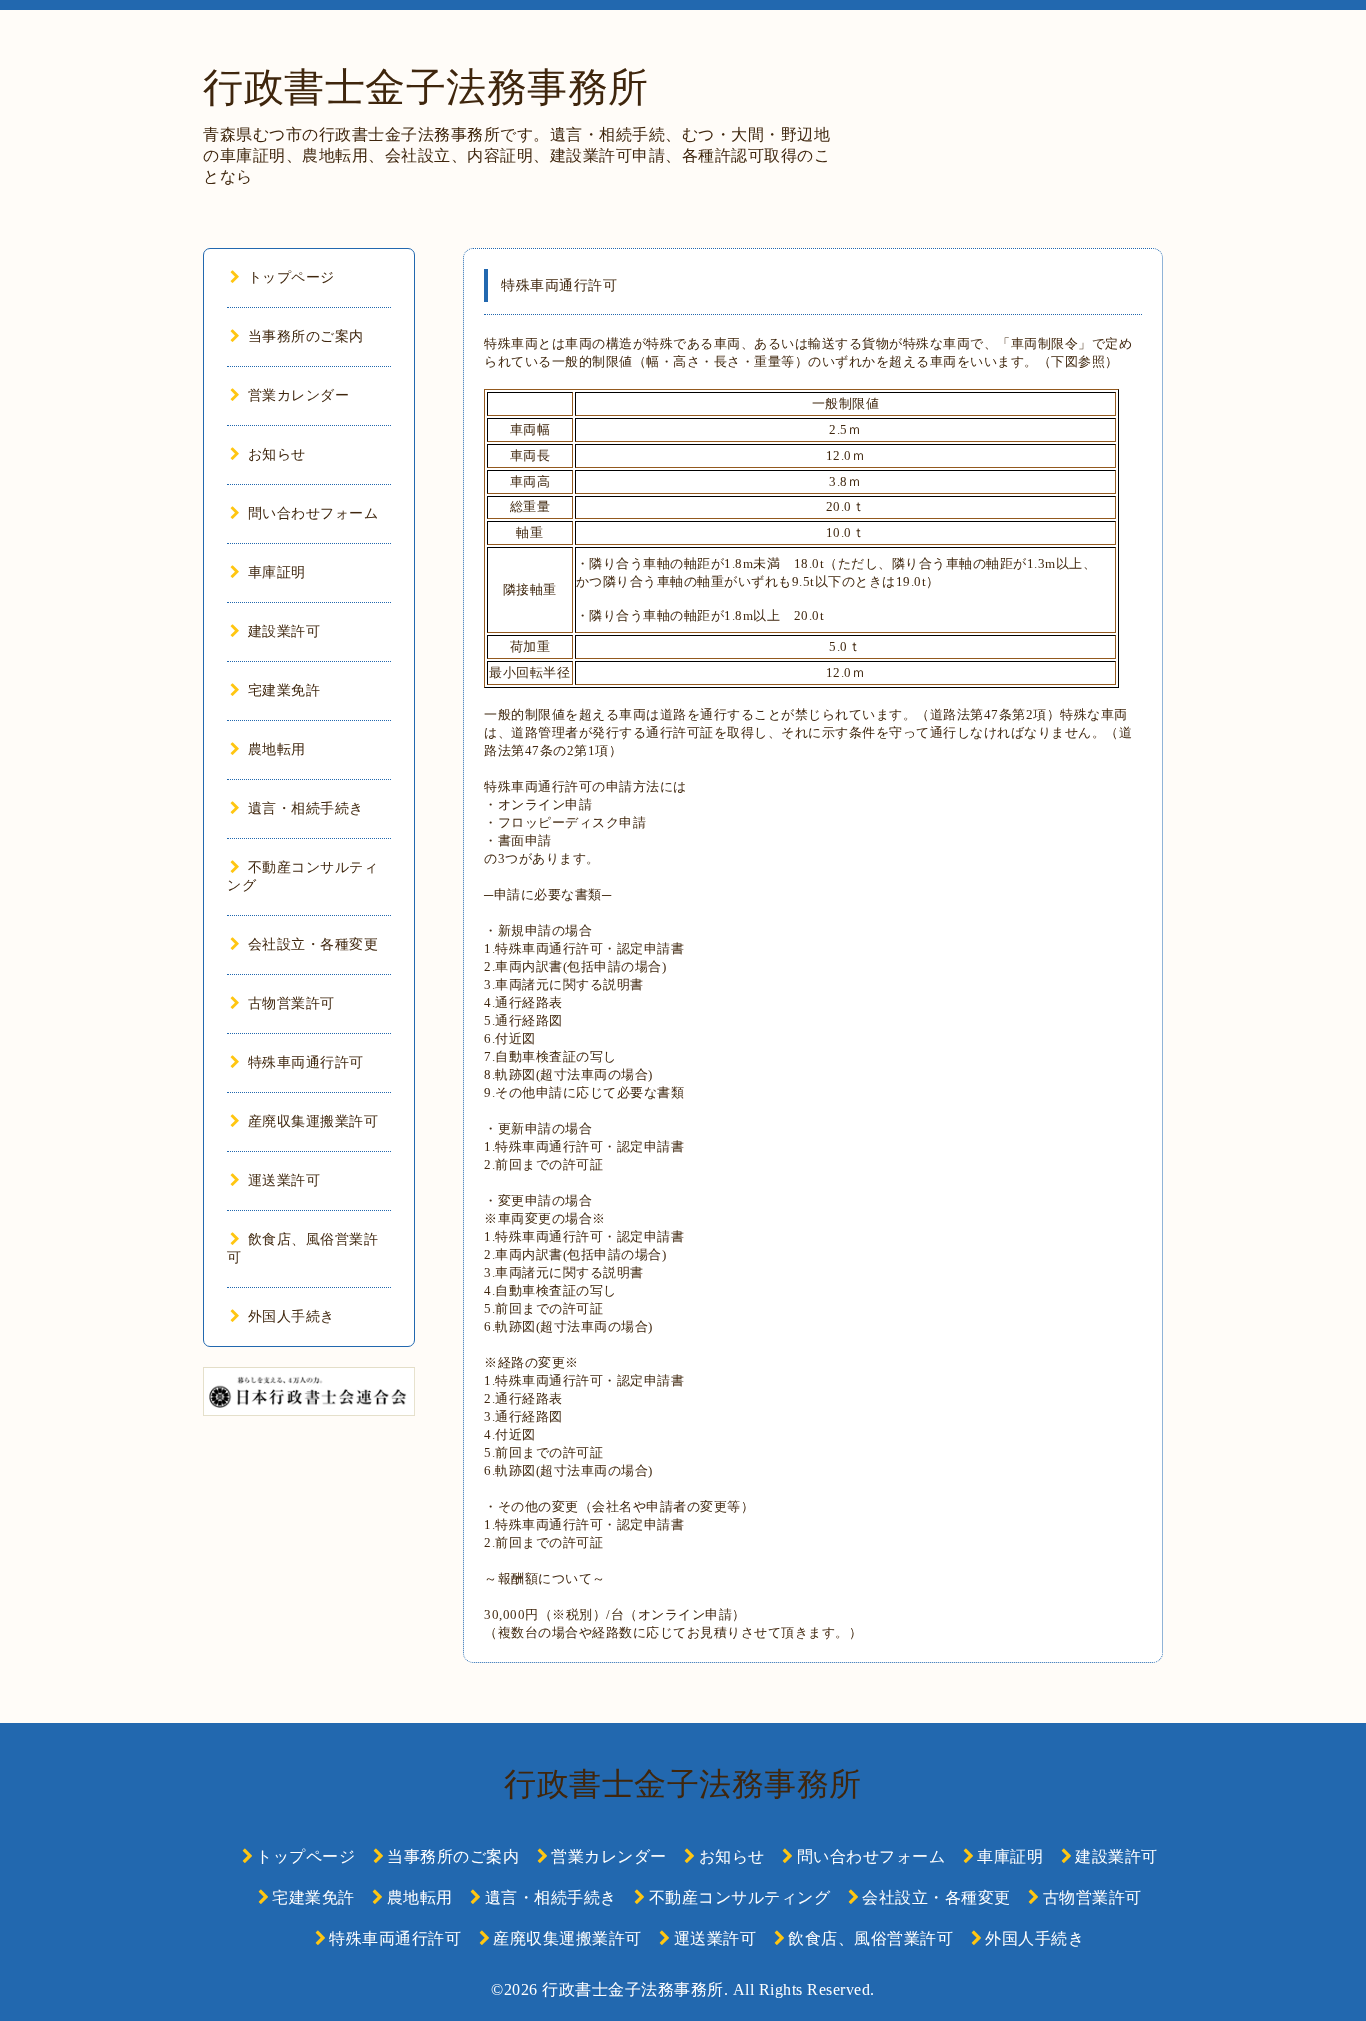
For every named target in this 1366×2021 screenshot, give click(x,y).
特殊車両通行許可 (306, 1062)
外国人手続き (291, 1316)
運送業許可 (284, 1180)
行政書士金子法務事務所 (426, 87)
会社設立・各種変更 (313, 944)
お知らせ (277, 454)
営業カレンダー (298, 395)
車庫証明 (277, 572)
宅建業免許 (284, 690)
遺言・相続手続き (306, 808)
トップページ (291, 277)
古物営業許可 (291, 1003)
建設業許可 (284, 631)
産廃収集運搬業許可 (313, 1121)
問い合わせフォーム (313, 513)
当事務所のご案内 (306, 336)
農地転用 (277, 749)
